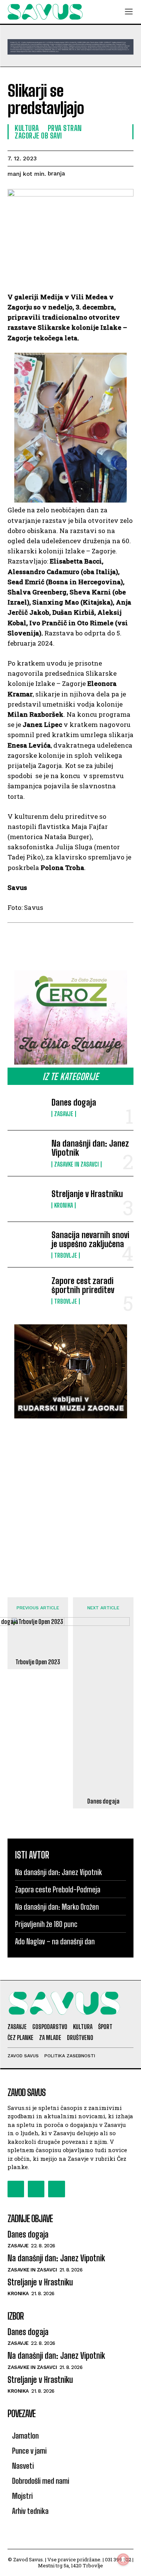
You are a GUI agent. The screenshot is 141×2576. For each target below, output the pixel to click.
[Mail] (36, 2189)
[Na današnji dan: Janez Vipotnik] (27, 1153)
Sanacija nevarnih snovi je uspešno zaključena (90, 1239)
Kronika (64, 1205)
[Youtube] (56, 2189)
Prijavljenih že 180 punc (46, 1924)
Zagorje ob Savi (38, 136)
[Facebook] (16, 2189)
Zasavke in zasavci (77, 1164)
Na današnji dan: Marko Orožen (57, 1907)
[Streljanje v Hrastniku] (27, 1199)
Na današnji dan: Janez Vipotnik (90, 1148)
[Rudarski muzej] (70, 1371)
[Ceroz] (70, 1018)
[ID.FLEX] (70, 47)
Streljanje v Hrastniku (87, 1194)
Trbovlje (66, 1255)
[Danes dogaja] (27, 1107)
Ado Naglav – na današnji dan (55, 1941)
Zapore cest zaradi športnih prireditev (83, 1285)
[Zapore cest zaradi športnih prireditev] (27, 1290)
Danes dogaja (74, 1102)
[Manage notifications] (123, 2559)
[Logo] (45, 12)
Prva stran (65, 128)
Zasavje (64, 1114)
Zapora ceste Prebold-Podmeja (58, 1889)
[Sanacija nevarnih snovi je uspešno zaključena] (27, 1245)
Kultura (27, 128)
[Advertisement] (70, 1500)
